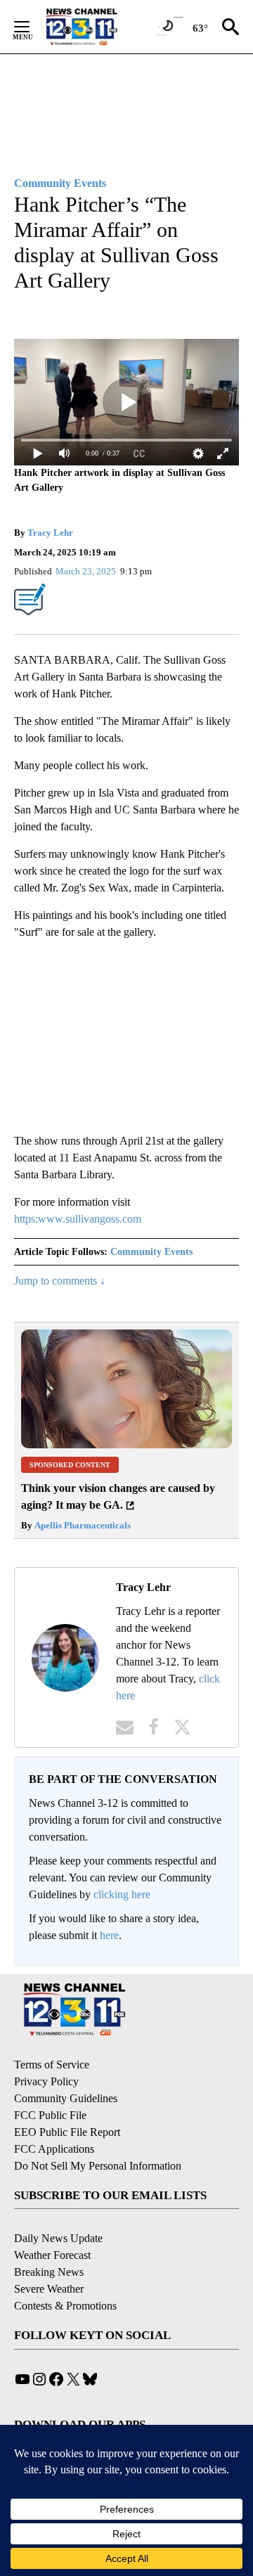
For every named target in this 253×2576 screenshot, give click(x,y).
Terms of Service (52, 2065)
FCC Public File (50, 2115)
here (109, 1935)
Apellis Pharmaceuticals (82, 1525)
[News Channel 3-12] (99, 27)
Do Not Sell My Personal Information (98, 2166)
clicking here (122, 1894)
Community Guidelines (66, 2098)
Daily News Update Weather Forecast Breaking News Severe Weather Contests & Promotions (65, 2272)
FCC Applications (54, 2149)
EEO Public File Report (67, 2132)
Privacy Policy (46, 2081)
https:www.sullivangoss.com (78, 1219)
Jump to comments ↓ (60, 1281)
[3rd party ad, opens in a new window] (126, 1444)
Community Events (151, 1252)
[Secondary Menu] (32, 27)
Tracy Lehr (50, 533)
